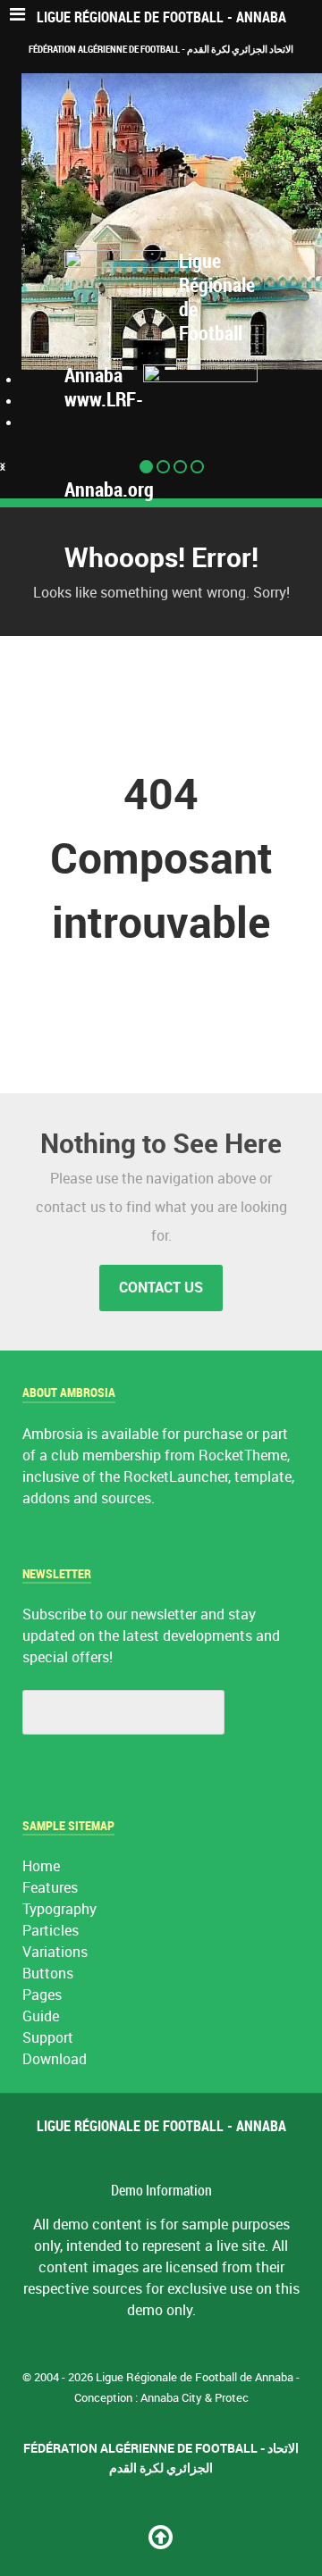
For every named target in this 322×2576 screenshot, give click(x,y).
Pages (42, 1995)
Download (55, 2059)
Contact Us (161, 1288)
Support (48, 2038)
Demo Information (161, 2191)
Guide (41, 2016)
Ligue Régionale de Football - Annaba (161, 17)
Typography (59, 1909)
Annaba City (171, 2398)
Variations (55, 1952)
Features (50, 1888)
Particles (51, 1931)
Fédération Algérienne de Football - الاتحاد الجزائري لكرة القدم (161, 49)
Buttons (48, 1974)
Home (41, 1866)
